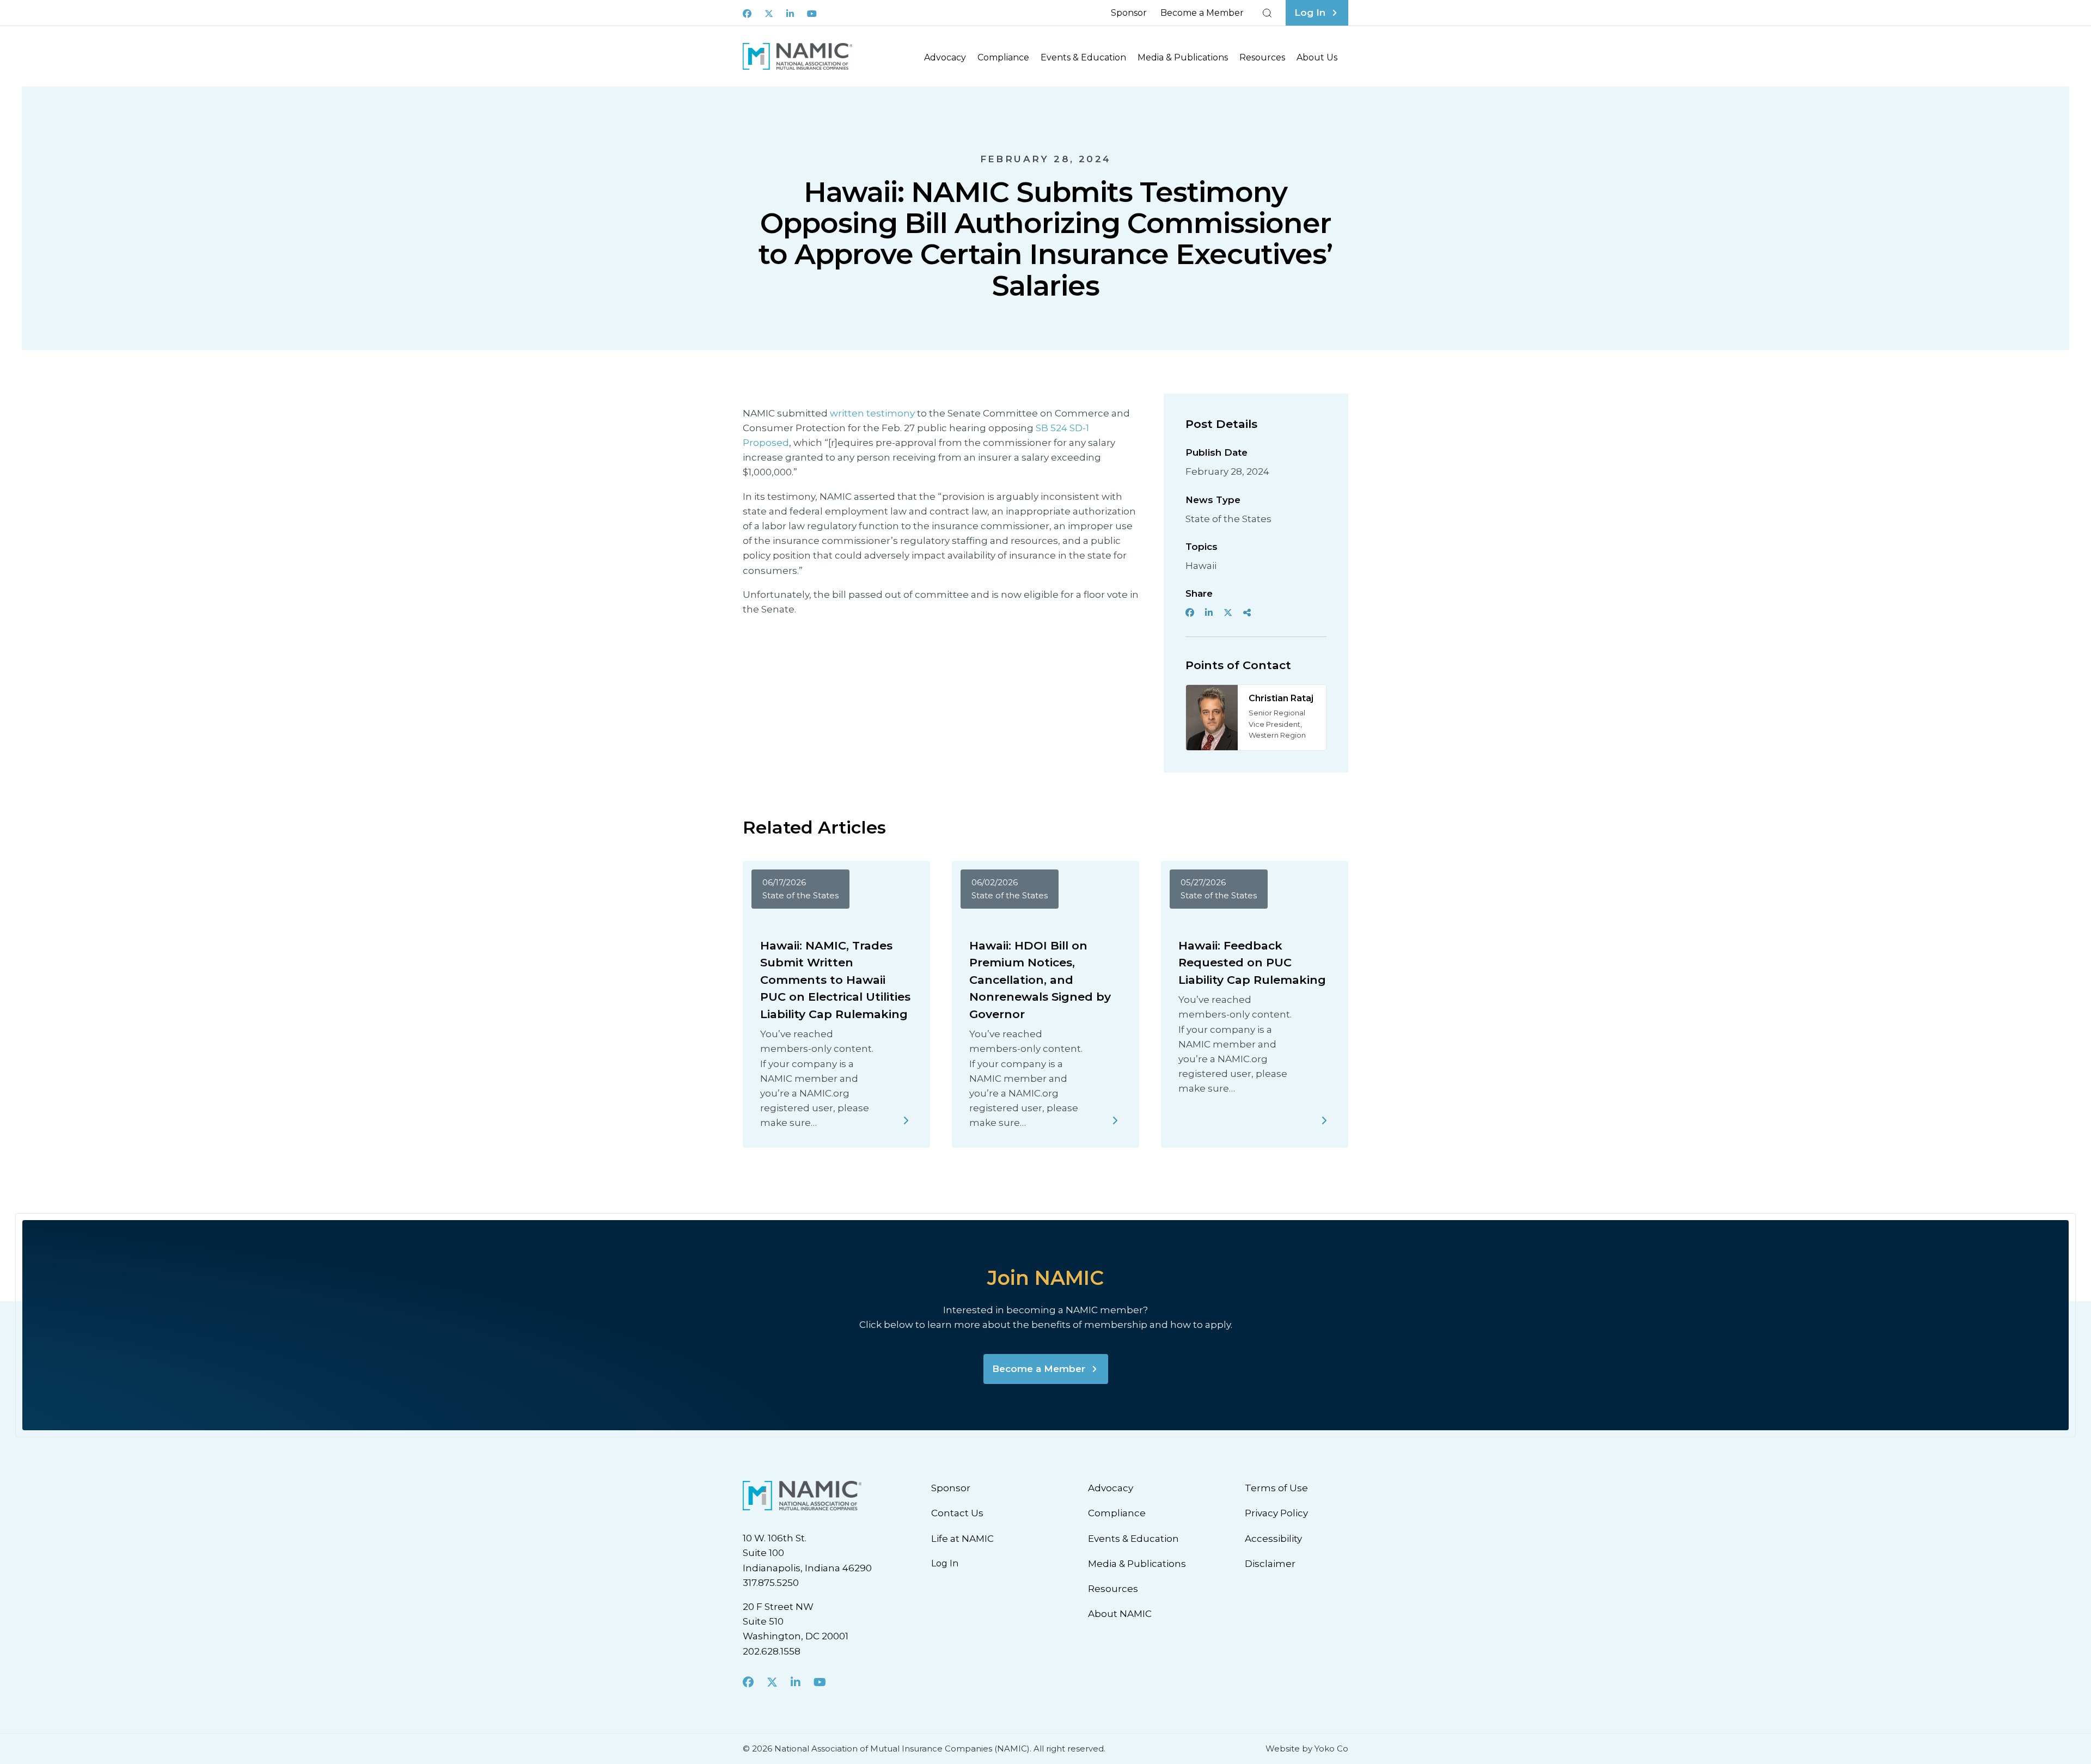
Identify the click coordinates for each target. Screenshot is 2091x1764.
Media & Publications (1183, 57)
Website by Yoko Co (1307, 1748)
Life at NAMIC (962, 1539)
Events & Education (1083, 57)
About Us (1317, 57)
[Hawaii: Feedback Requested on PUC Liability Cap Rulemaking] (1324, 1120)
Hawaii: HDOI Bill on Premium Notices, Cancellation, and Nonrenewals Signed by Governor (1040, 980)
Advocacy (945, 57)
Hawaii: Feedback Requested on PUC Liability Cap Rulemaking (1252, 963)
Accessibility (1273, 1539)
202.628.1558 (772, 1651)
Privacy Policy (1276, 1513)
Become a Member (1202, 13)
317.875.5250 (771, 1583)
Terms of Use (1276, 1488)
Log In (945, 1563)
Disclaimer (1270, 1564)
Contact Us (957, 1513)
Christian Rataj (1281, 698)
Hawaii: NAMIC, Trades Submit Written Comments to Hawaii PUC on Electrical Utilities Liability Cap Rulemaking (835, 980)
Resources (1262, 57)
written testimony (872, 413)
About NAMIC (1120, 1614)
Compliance (1003, 57)
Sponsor (1129, 13)
